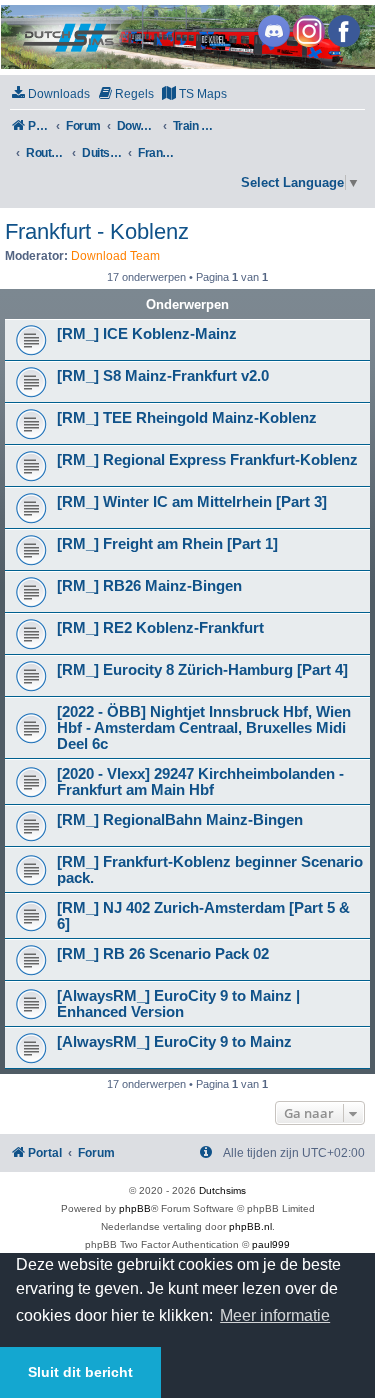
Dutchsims (222, 1190)
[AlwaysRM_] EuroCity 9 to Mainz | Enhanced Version (178, 1004)
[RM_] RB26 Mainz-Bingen (149, 586)
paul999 (271, 1244)
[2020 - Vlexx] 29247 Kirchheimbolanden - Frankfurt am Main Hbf (200, 782)
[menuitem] (50, 94)
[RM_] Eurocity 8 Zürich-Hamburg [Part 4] (202, 670)
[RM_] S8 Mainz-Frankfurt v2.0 (163, 376)
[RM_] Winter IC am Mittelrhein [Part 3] (192, 502)
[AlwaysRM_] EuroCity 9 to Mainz (174, 1042)
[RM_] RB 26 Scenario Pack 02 (163, 954)
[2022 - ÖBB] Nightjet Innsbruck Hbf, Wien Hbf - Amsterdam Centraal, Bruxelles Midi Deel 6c (204, 728)
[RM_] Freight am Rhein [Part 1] (167, 544)
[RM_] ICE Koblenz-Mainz (147, 334)
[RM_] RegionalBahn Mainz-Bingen (180, 820)
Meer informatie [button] (275, 1315)
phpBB (135, 1208)
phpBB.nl (250, 1226)
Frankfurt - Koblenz (97, 231)
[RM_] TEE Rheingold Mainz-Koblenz (187, 418)
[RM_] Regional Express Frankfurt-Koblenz (207, 460)
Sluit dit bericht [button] (80, 1372)
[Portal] (186, 37)
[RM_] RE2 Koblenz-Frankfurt (160, 628)
